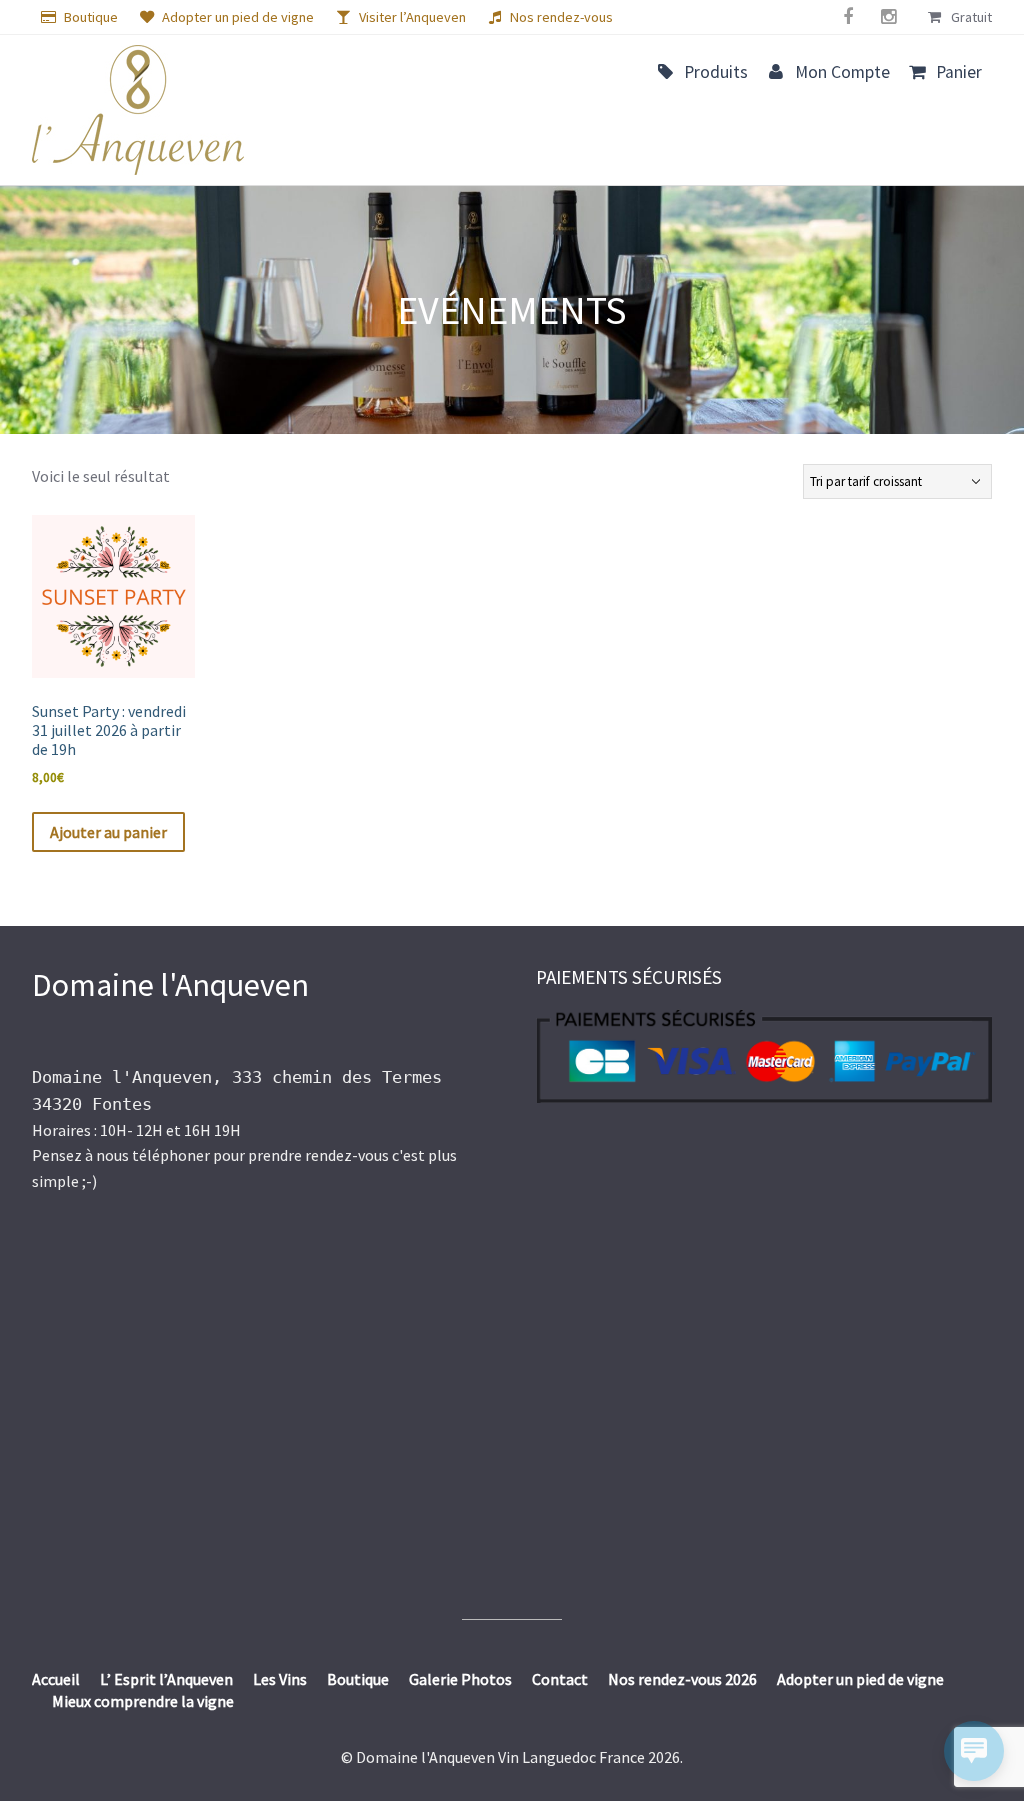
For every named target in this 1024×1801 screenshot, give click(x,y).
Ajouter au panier (108, 832)
